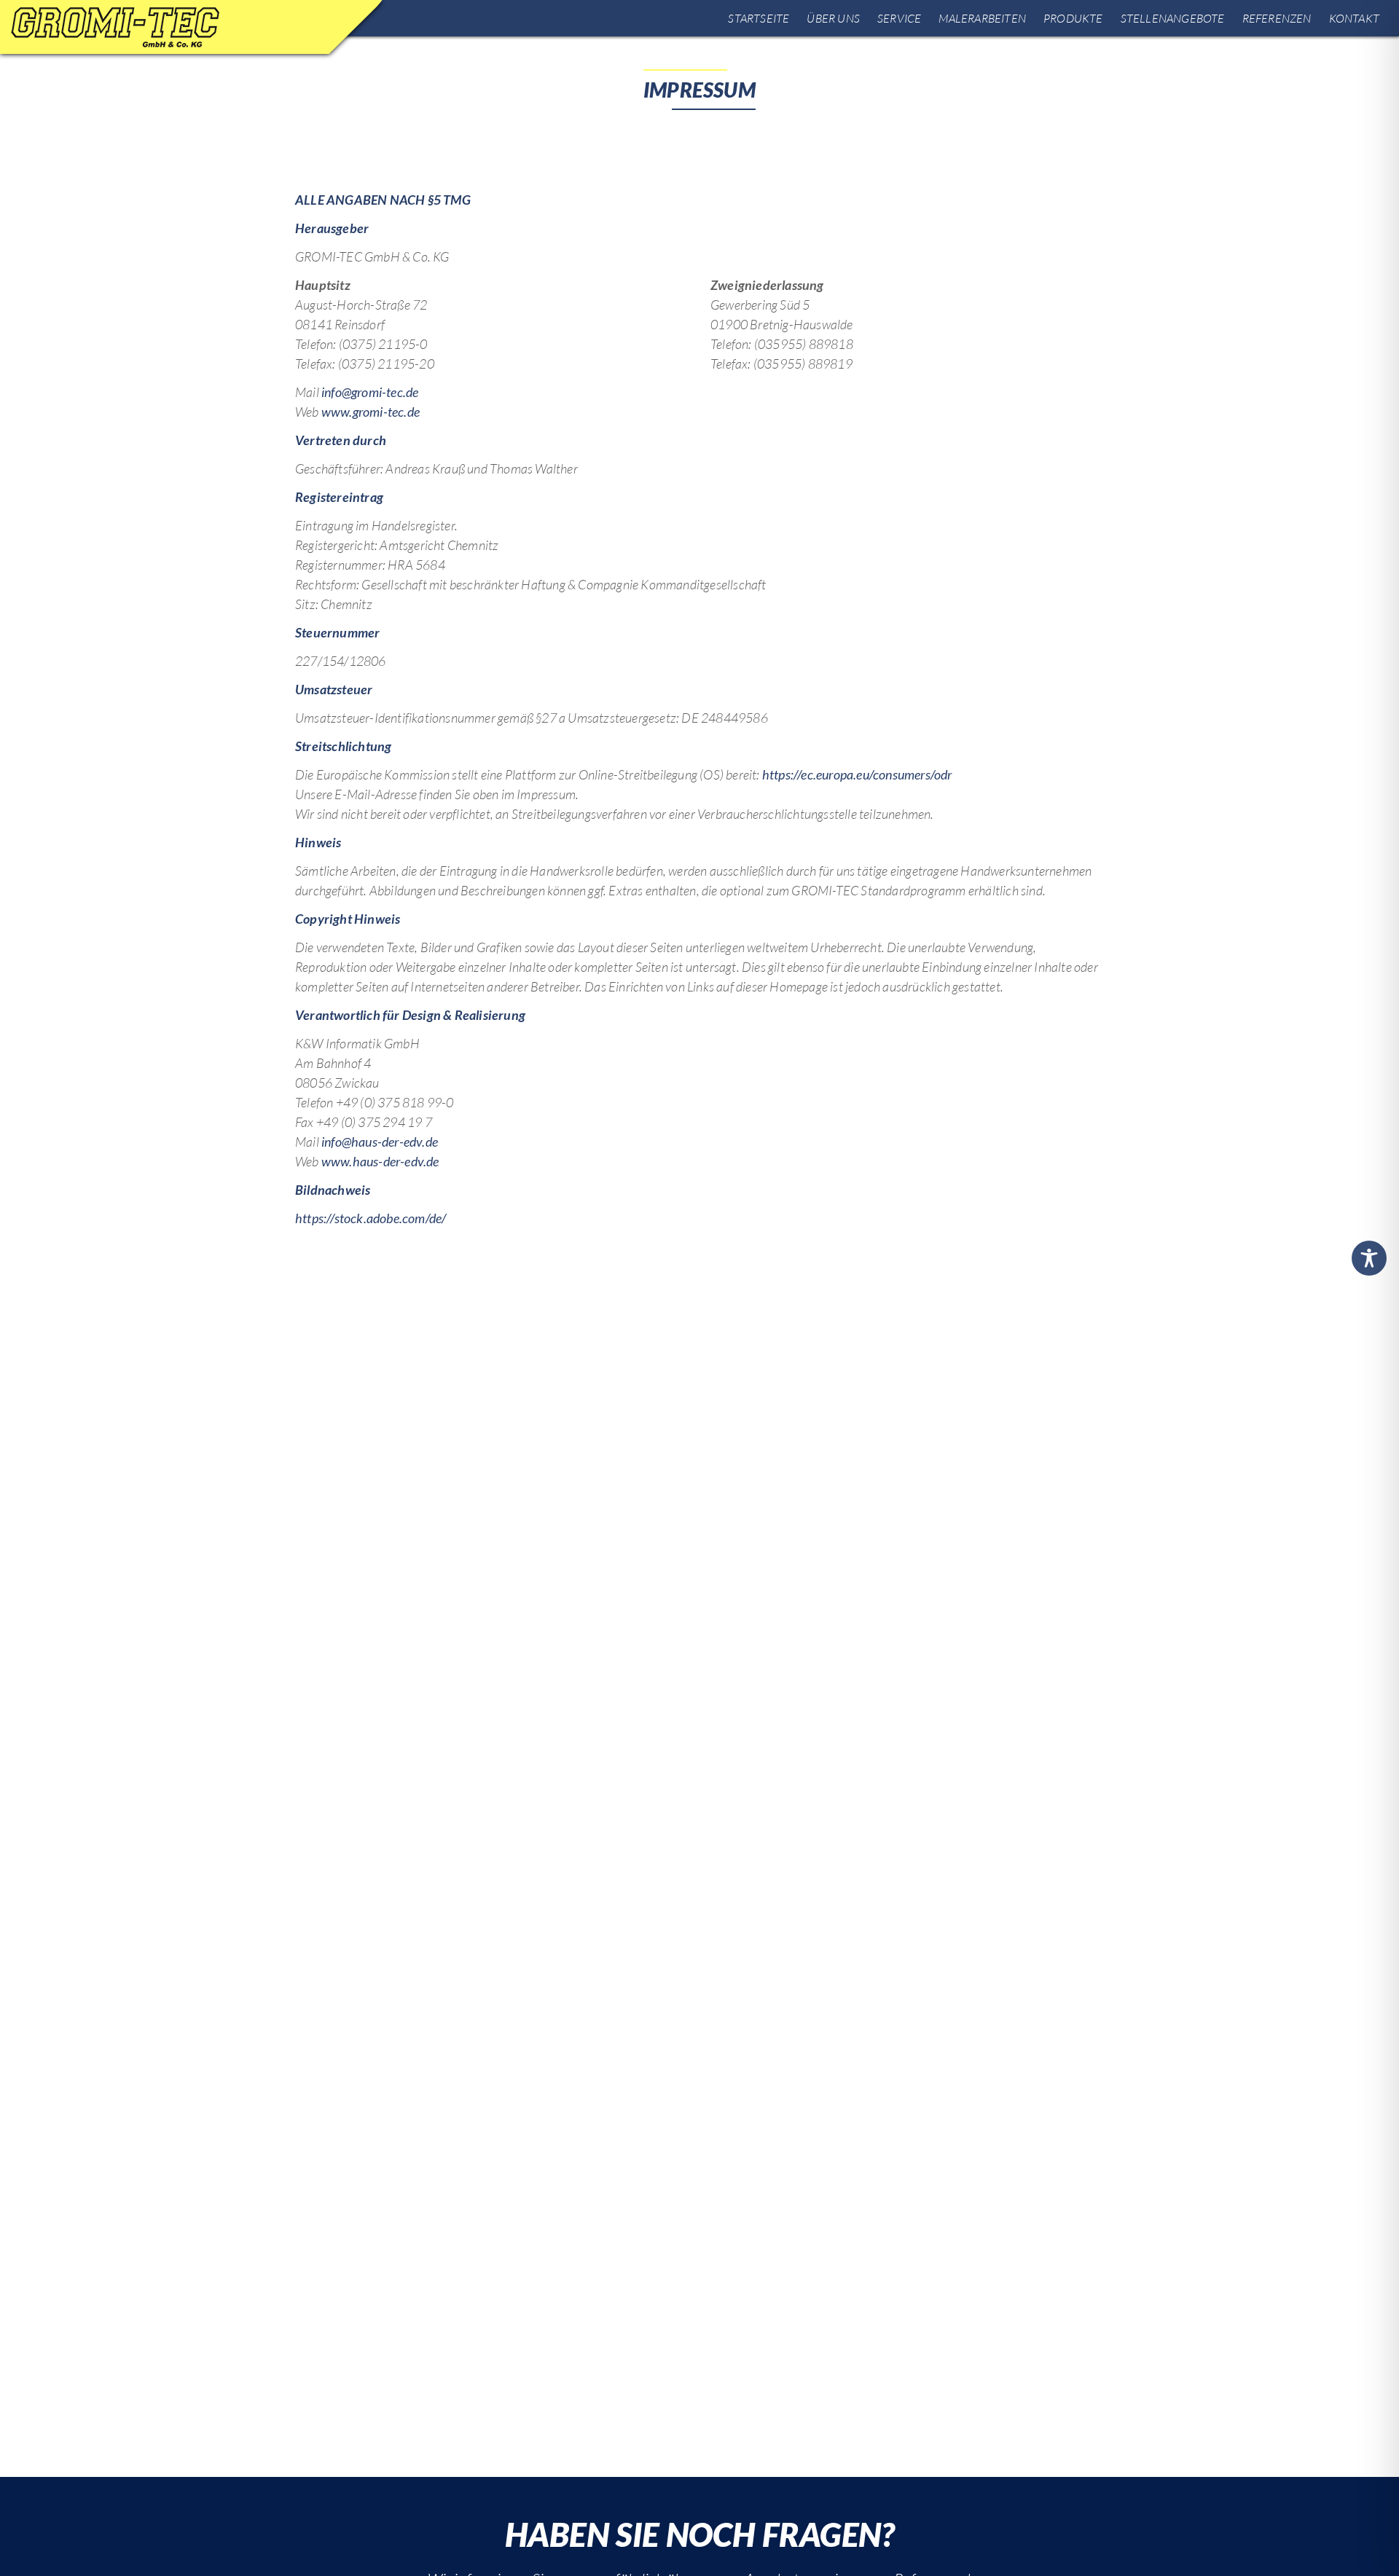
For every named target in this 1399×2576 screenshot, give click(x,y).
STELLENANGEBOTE (1173, 18)
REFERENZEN (1277, 18)
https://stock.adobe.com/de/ (371, 1218)
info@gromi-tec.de (370, 392)
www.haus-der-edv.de (380, 1161)
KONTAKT (1354, 18)
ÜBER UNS (833, 18)
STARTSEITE (759, 18)
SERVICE (899, 18)
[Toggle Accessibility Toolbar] (1369, 1258)
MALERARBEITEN (982, 18)
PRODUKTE (1073, 18)
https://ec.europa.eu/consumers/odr (857, 774)
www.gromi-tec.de (371, 412)
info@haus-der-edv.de (380, 1142)
